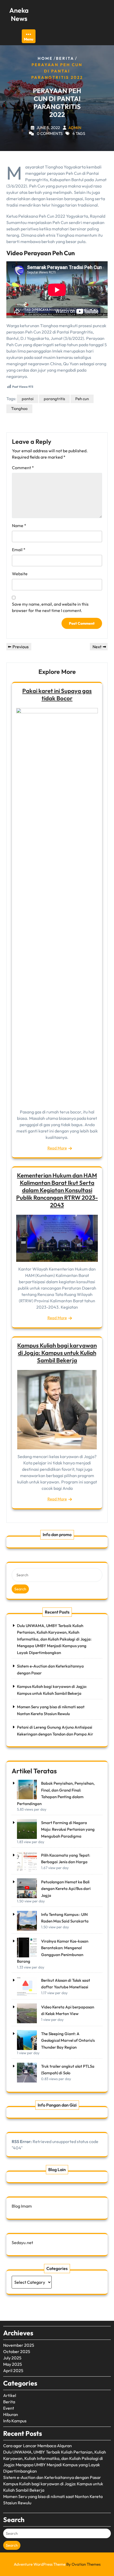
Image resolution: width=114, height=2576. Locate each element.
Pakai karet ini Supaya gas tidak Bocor (57, 695)
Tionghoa (19, 408)
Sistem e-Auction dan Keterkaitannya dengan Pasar (52, 2477)
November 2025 (19, 2345)
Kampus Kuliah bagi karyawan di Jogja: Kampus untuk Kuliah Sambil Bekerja (57, 1353)
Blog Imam (22, 2206)
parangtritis (54, 399)
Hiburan (11, 2414)
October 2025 (17, 2351)
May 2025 (13, 2364)
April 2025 (13, 2371)
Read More (57, 1148)
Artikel (10, 2395)
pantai (28, 399)
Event (9, 2408)
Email (19, 550)
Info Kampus (15, 2421)
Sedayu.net (22, 2242)
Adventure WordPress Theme (57, 2564)
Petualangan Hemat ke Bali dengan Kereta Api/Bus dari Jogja (66, 1889)
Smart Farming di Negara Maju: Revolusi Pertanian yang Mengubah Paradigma (68, 1829)
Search (20, 1589)
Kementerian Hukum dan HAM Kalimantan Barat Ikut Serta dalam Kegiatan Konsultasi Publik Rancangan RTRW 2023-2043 (57, 1190)
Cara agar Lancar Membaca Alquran (38, 2446)
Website (20, 574)
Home (45, 58)
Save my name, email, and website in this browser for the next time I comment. (50, 607)
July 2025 (12, 2358)
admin (75, 128)
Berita (65, 58)
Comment (23, 468)
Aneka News (19, 14)
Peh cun (82, 399)
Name (19, 526)
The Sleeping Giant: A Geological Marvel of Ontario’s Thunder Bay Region (68, 2040)
